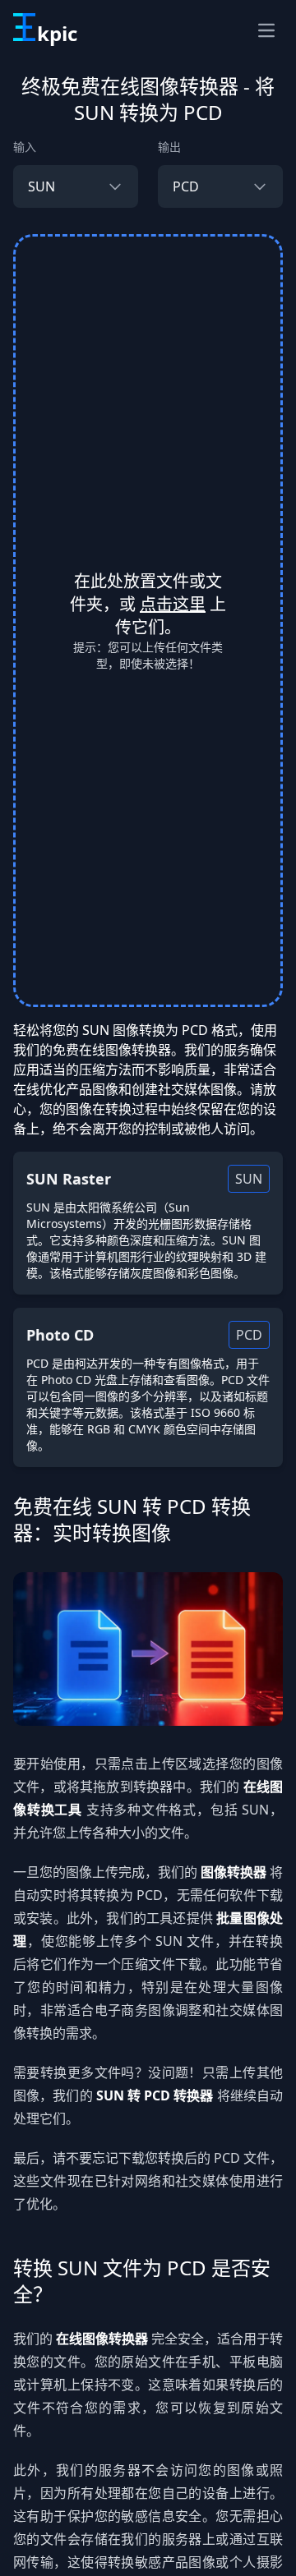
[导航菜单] (266, 30)
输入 (25, 147)
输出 (169, 147)
